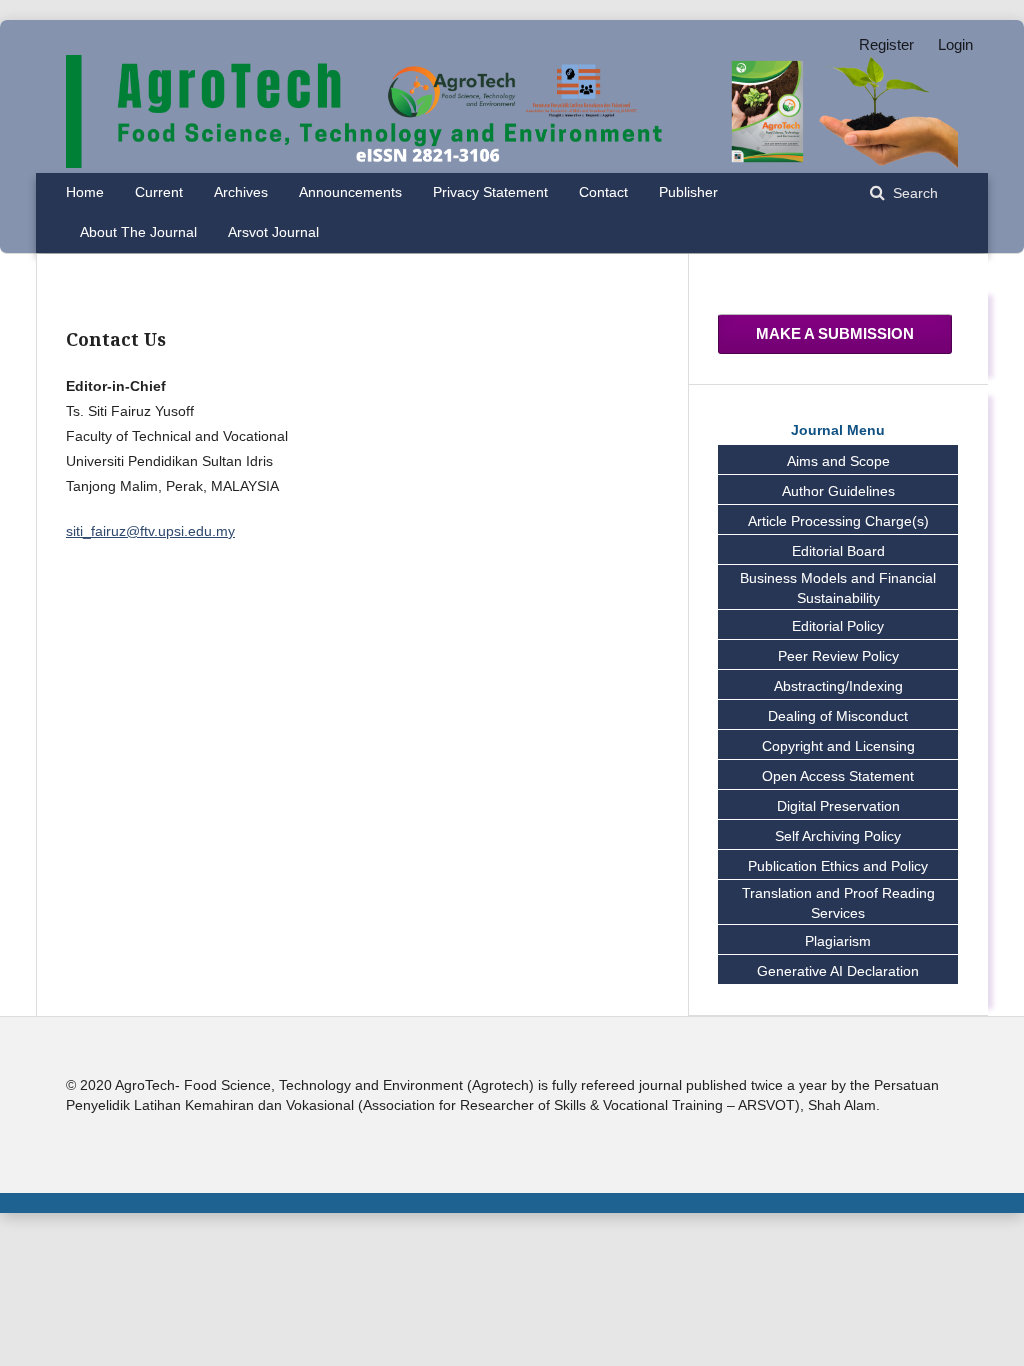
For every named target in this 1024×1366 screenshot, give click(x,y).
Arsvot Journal (273, 232)
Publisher (688, 192)
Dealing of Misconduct (838, 716)
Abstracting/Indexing (838, 686)
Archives (241, 192)
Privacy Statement (490, 192)
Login (955, 44)
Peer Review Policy (838, 656)
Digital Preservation (838, 806)
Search (913, 193)
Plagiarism (838, 941)
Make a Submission (835, 333)
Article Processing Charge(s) (838, 521)
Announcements (350, 192)
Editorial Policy (838, 626)
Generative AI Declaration (838, 971)
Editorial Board (838, 551)
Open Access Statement (838, 776)
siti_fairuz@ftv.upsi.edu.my (150, 531)
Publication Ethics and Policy (838, 866)
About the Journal (138, 232)
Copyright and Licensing (838, 746)
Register (886, 44)
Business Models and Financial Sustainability (838, 588)
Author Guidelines (838, 491)
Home (85, 192)
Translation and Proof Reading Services (838, 903)
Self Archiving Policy (838, 836)
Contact (603, 192)
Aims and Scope (838, 461)
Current (159, 192)
